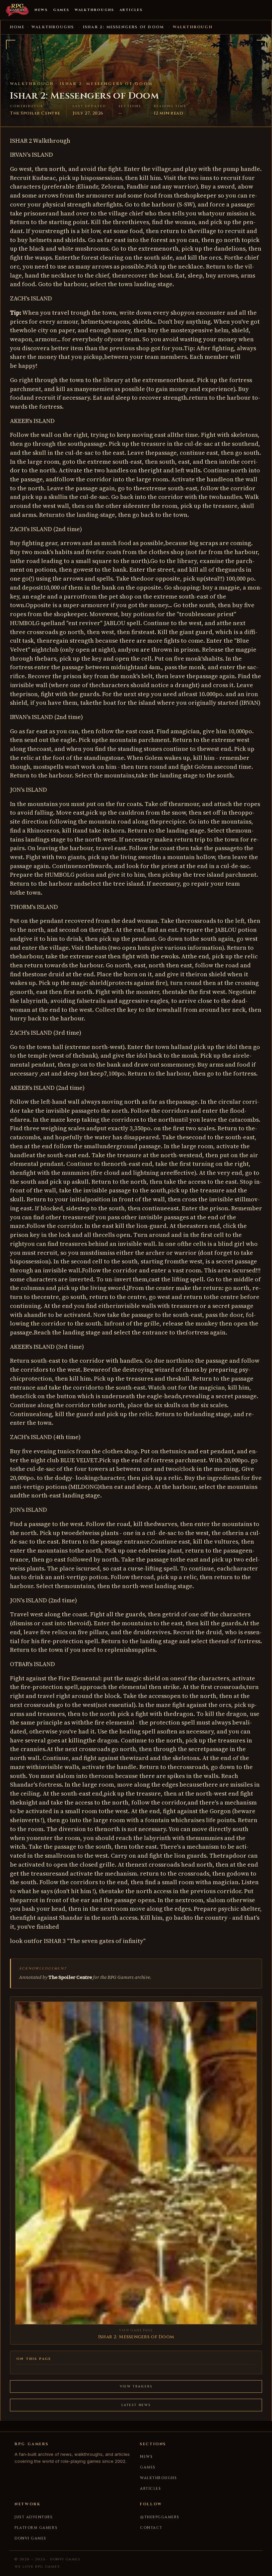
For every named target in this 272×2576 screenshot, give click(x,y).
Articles (131, 10)
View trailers (136, 2386)
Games (61, 10)
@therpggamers (160, 2517)
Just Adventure (34, 2517)
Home (17, 27)
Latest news (136, 2405)
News (41, 10)
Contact (151, 2528)
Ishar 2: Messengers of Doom (123, 27)
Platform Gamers (36, 2528)
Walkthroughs (94, 10)
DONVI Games (31, 2538)
